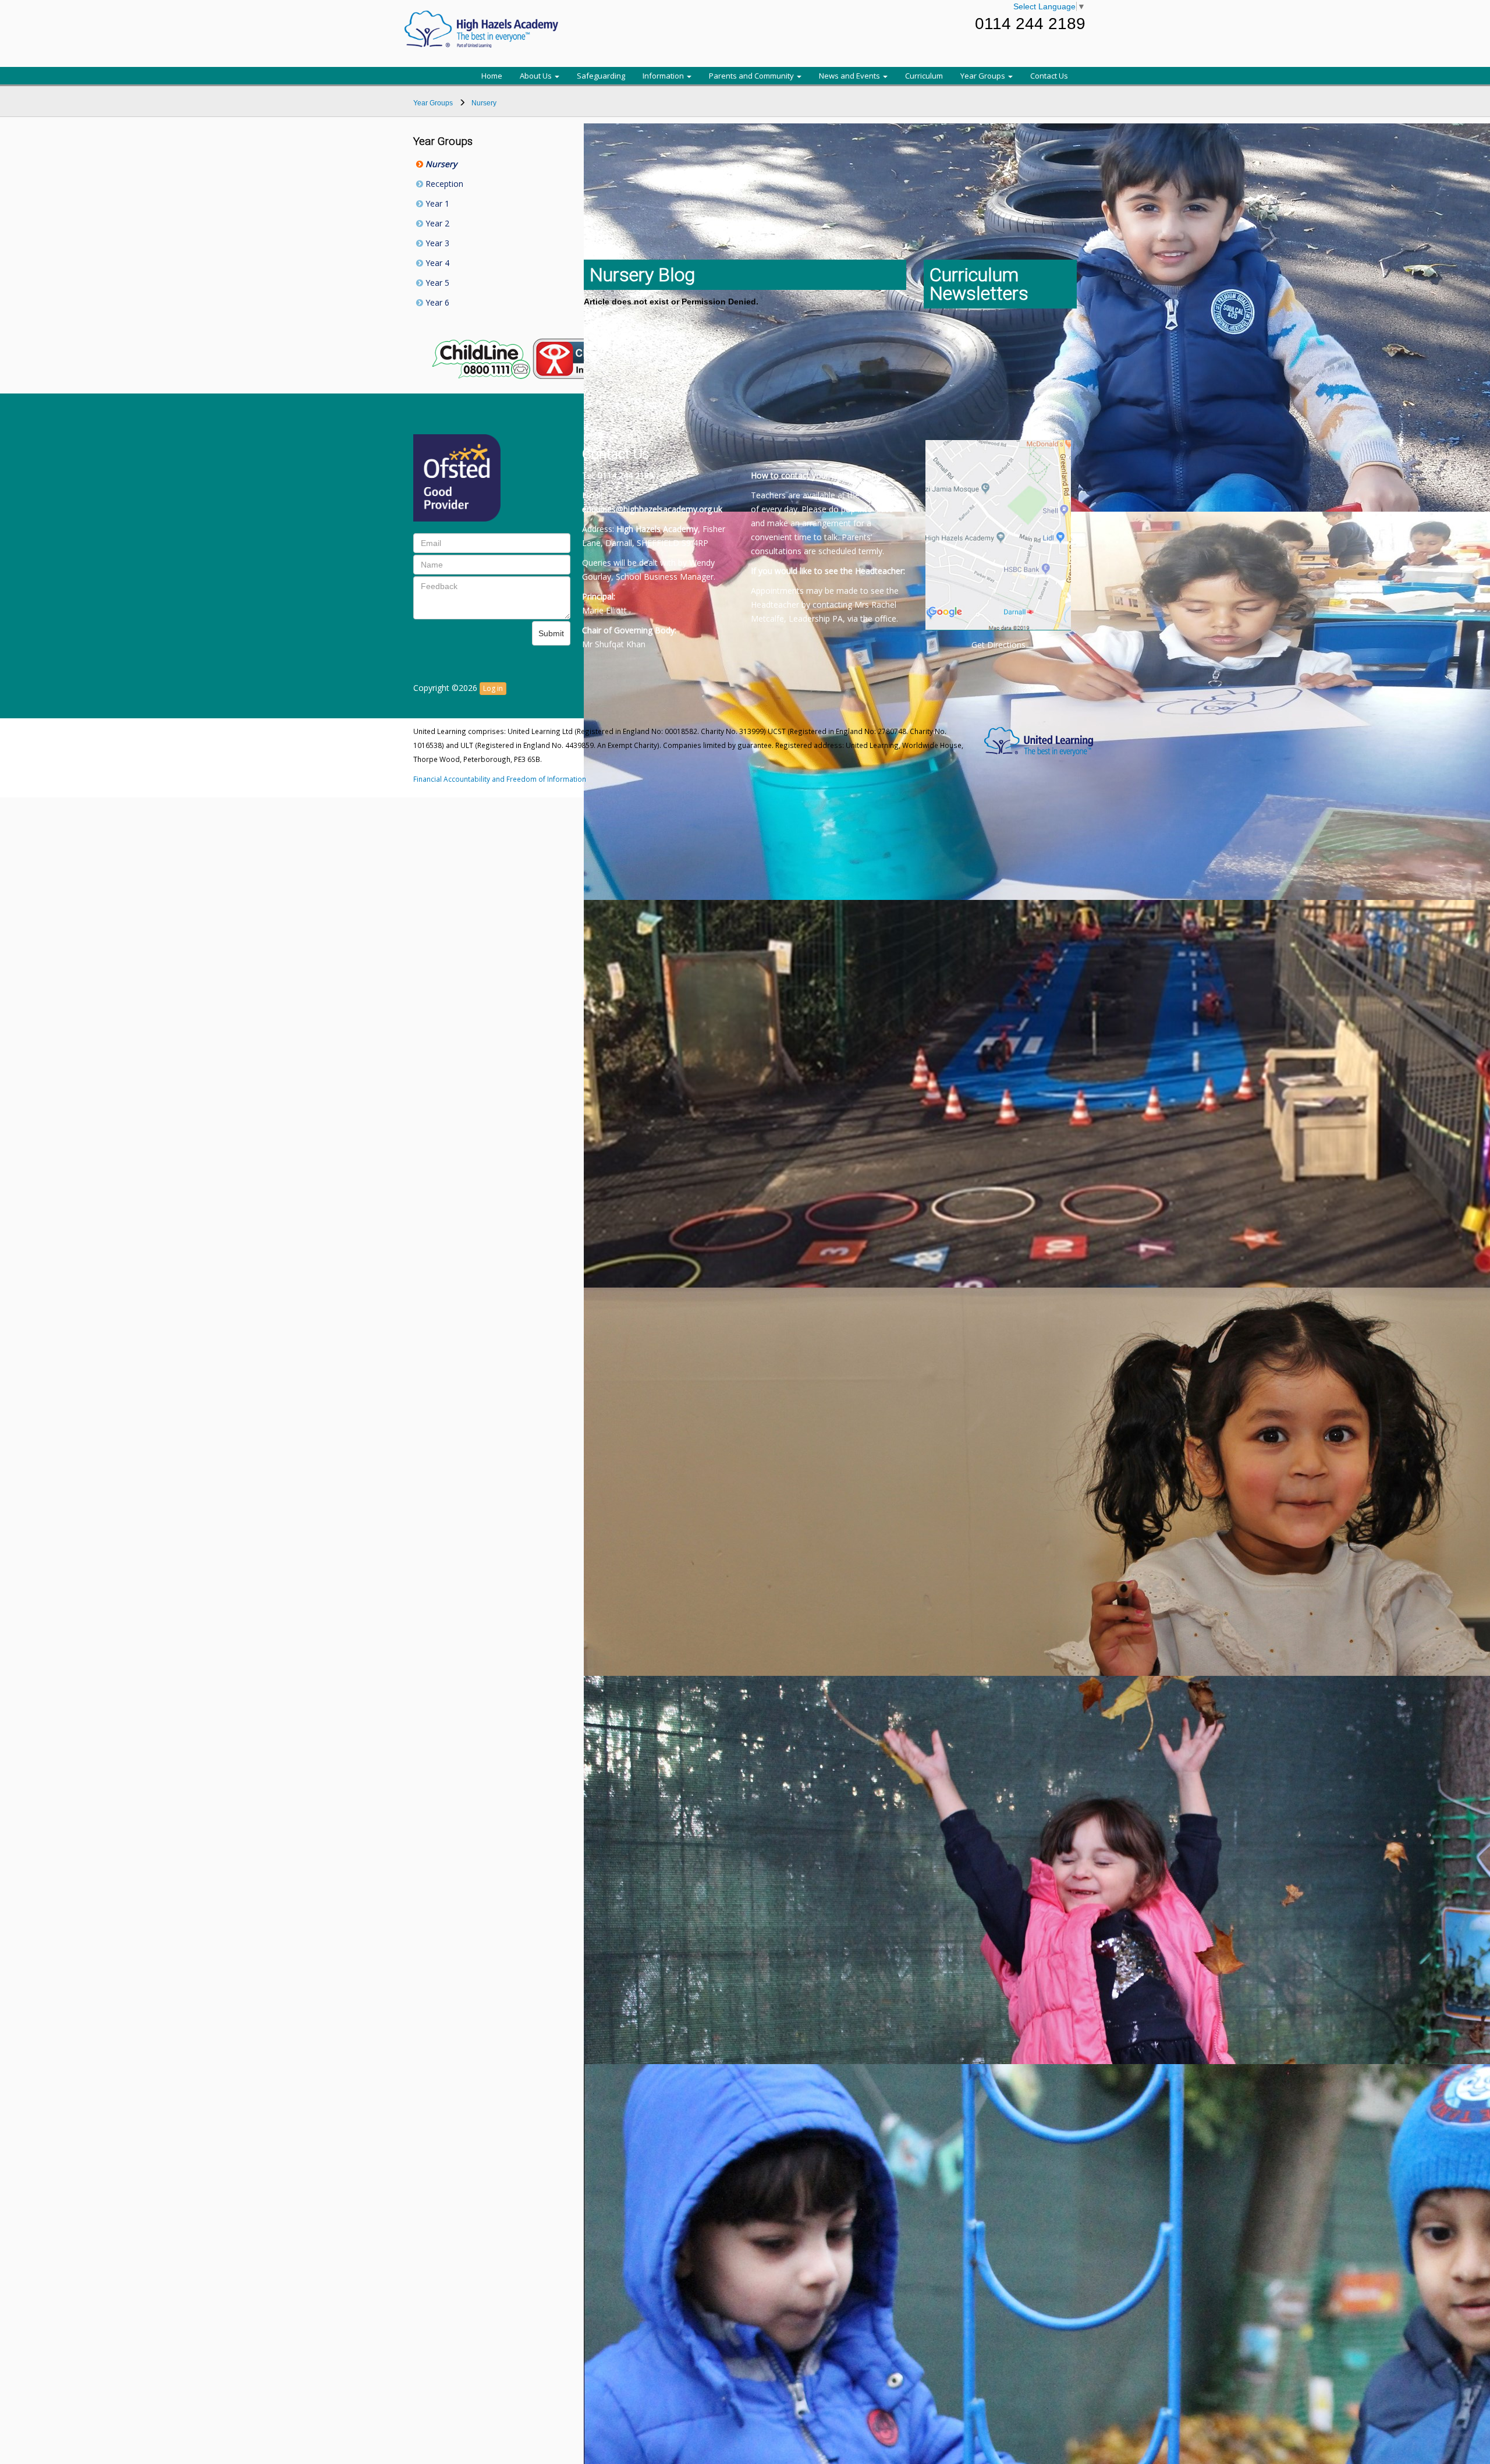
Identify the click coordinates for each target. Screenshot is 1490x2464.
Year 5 (436, 283)
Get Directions (998, 645)
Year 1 (436, 203)
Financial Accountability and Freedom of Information (500, 779)
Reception (443, 184)
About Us (537, 76)
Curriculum (924, 76)
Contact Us (1049, 76)
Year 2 (436, 223)
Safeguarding (601, 76)
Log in (493, 688)
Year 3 (436, 243)
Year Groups (984, 76)
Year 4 (436, 263)
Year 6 (436, 302)
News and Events (850, 76)
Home (492, 76)
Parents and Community (752, 76)
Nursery (440, 164)
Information (664, 76)
